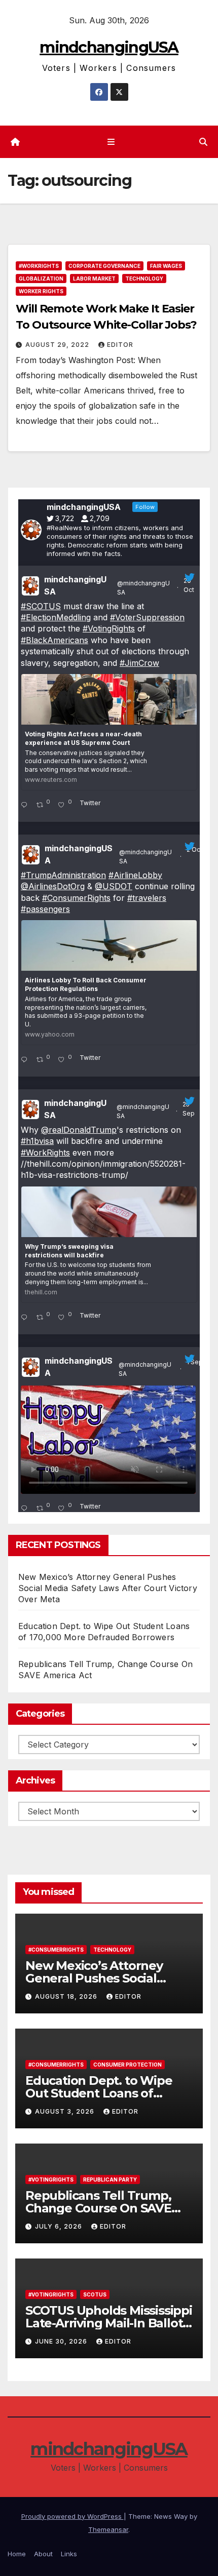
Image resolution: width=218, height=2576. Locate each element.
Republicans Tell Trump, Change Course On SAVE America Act (98, 2208)
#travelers (147, 898)
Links (69, 2554)
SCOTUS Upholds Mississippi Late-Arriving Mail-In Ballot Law (109, 2323)
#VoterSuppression (147, 617)
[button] (203, 142)
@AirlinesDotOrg (53, 886)
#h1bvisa (37, 1141)
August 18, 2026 (67, 1996)
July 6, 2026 (60, 2226)
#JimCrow (139, 663)
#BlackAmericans (55, 640)
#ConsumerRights (76, 898)
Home (17, 2554)
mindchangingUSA (109, 47)
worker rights (41, 291)
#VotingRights (109, 628)
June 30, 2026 (62, 2341)
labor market (94, 279)
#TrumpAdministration (63, 875)
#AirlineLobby (135, 875)
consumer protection (128, 2065)
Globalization (41, 279)
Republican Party (110, 2179)
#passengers (45, 909)
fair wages (166, 266)
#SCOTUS (41, 606)
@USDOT (114, 886)
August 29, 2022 (58, 345)
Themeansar (108, 2529)
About (43, 2554)
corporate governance (104, 266)
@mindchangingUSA (143, 588)
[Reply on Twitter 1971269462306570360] (26, 1318)
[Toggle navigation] (111, 142)
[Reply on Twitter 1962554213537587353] (26, 1509)
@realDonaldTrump (79, 1130)
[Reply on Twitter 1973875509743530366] (26, 1060)
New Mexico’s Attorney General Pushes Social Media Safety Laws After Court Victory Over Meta (108, 1588)
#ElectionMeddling (56, 617)
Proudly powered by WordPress (72, 2516)
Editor (120, 345)
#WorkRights (39, 266)
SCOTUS (95, 2294)
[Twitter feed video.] (108, 1440)
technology (144, 279)
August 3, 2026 (66, 2111)
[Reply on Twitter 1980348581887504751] (26, 806)
